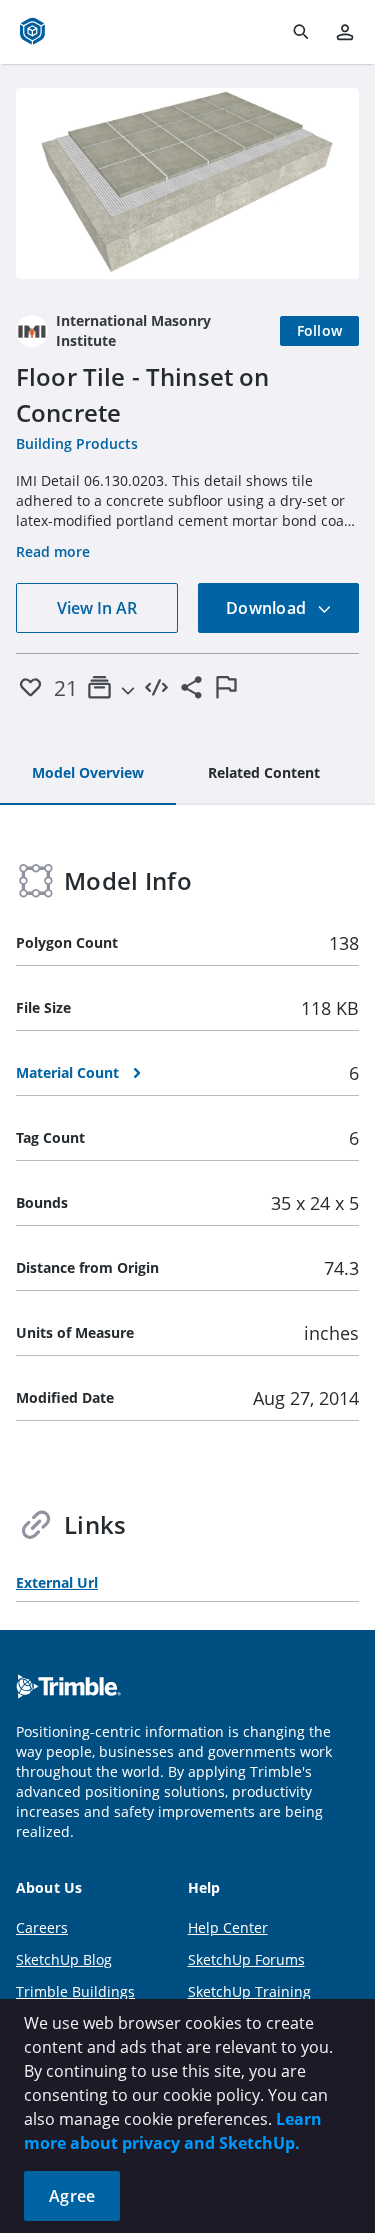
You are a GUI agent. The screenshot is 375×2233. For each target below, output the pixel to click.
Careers (42, 1927)
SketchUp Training (249, 1991)
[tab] (88, 774)
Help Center (228, 1927)
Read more (53, 551)
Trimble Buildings (75, 1991)
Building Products (77, 443)
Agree (72, 2196)
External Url (57, 1582)
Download (268, 608)
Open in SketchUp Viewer (188, 183)
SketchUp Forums (246, 1959)
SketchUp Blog (64, 1959)
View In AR (97, 608)
